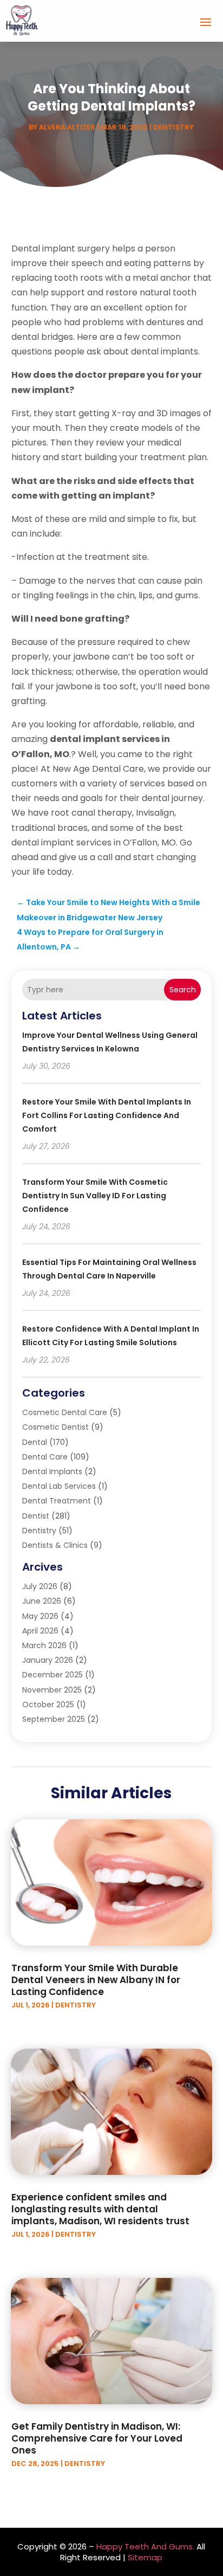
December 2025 (53, 1675)
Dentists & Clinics (55, 1545)
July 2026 (40, 1586)
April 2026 (40, 1631)
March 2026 (44, 1645)
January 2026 (48, 1660)
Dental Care (45, 1457)
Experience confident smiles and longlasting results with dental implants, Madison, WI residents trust (100, 2209)
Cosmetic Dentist (55, 1427)
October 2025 (48, 1705)
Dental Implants (52, 1471)
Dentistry (173, 127)
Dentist (36, 1516)
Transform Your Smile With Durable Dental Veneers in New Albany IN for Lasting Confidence (96, 1980)
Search (183, 990)
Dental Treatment (57, 1501)
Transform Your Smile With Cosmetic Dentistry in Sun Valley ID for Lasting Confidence (95, 1196)
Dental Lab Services (59, 1486)
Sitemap (145, 2557)
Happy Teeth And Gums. (145, 2546)
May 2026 (40, 1616)
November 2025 (52, 1690)
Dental (35, 1442)
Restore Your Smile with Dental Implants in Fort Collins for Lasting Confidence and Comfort (107, 1115)
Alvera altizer (67, 127)
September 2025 (54, 1719)
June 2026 (42, 1601)
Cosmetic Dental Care (65, 1412)
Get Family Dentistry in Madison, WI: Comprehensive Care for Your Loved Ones (97, 2438)
